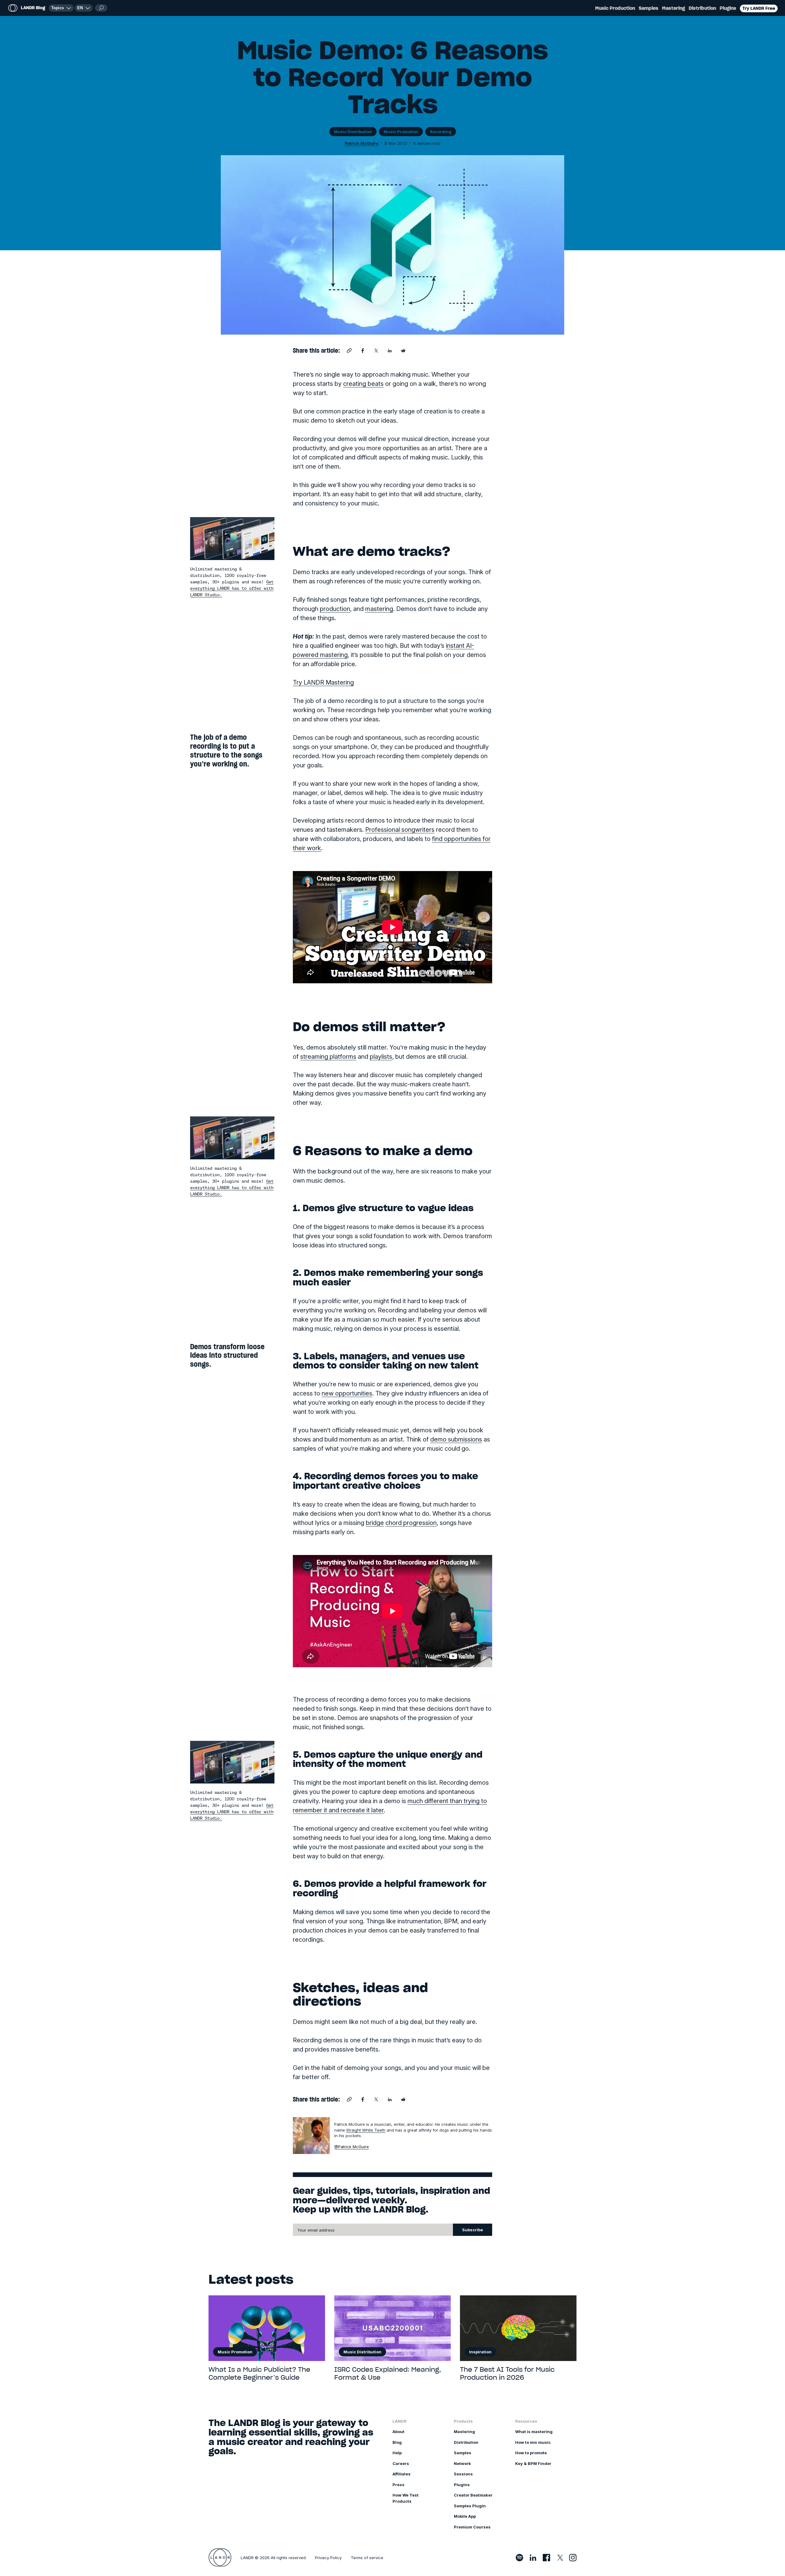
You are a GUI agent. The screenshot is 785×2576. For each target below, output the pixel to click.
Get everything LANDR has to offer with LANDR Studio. (232, 588)
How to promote (531, 2453)
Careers (401, 2463)
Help (397, 2453)
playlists (381, 1057)
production (335, 609)
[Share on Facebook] (363, 351)
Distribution (702, 8)
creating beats (363, 384)
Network (462, 2463)
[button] (84, 8)
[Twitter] (560, 2558)
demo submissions (456, 1439)
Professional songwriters (400, 830)
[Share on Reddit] (403, 351)
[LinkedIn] (533, 2558)
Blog (397, 2442)
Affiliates (402, 2474)
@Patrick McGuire (352, 2147)
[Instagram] (573, 2558)
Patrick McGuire (362, 143)
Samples (649, 8)
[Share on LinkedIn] (390, 351)
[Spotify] (519, 2558)
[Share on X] (376, 351)
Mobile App (465, 2516)
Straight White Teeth (366, 2130)
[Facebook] (546, 2558)
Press (398, 2485)
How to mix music (533, 2442)
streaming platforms (328, 1057)
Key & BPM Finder (533, 2463)
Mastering (674, 8)
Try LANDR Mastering (323, 682)
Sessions (463, 2474)
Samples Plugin (470, 2506)
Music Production (615, 8)
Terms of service (367, 2558)
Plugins (728, 8)
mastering (379, 609)
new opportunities (347, 1393)
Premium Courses (472, 2527)
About (398, 2432)
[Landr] (220, 2558)
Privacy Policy (328, 2558)
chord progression (411, 1523)
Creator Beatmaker (473, 2495)
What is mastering (534, 2432)
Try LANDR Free (759, 8)
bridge (375, 1523)
